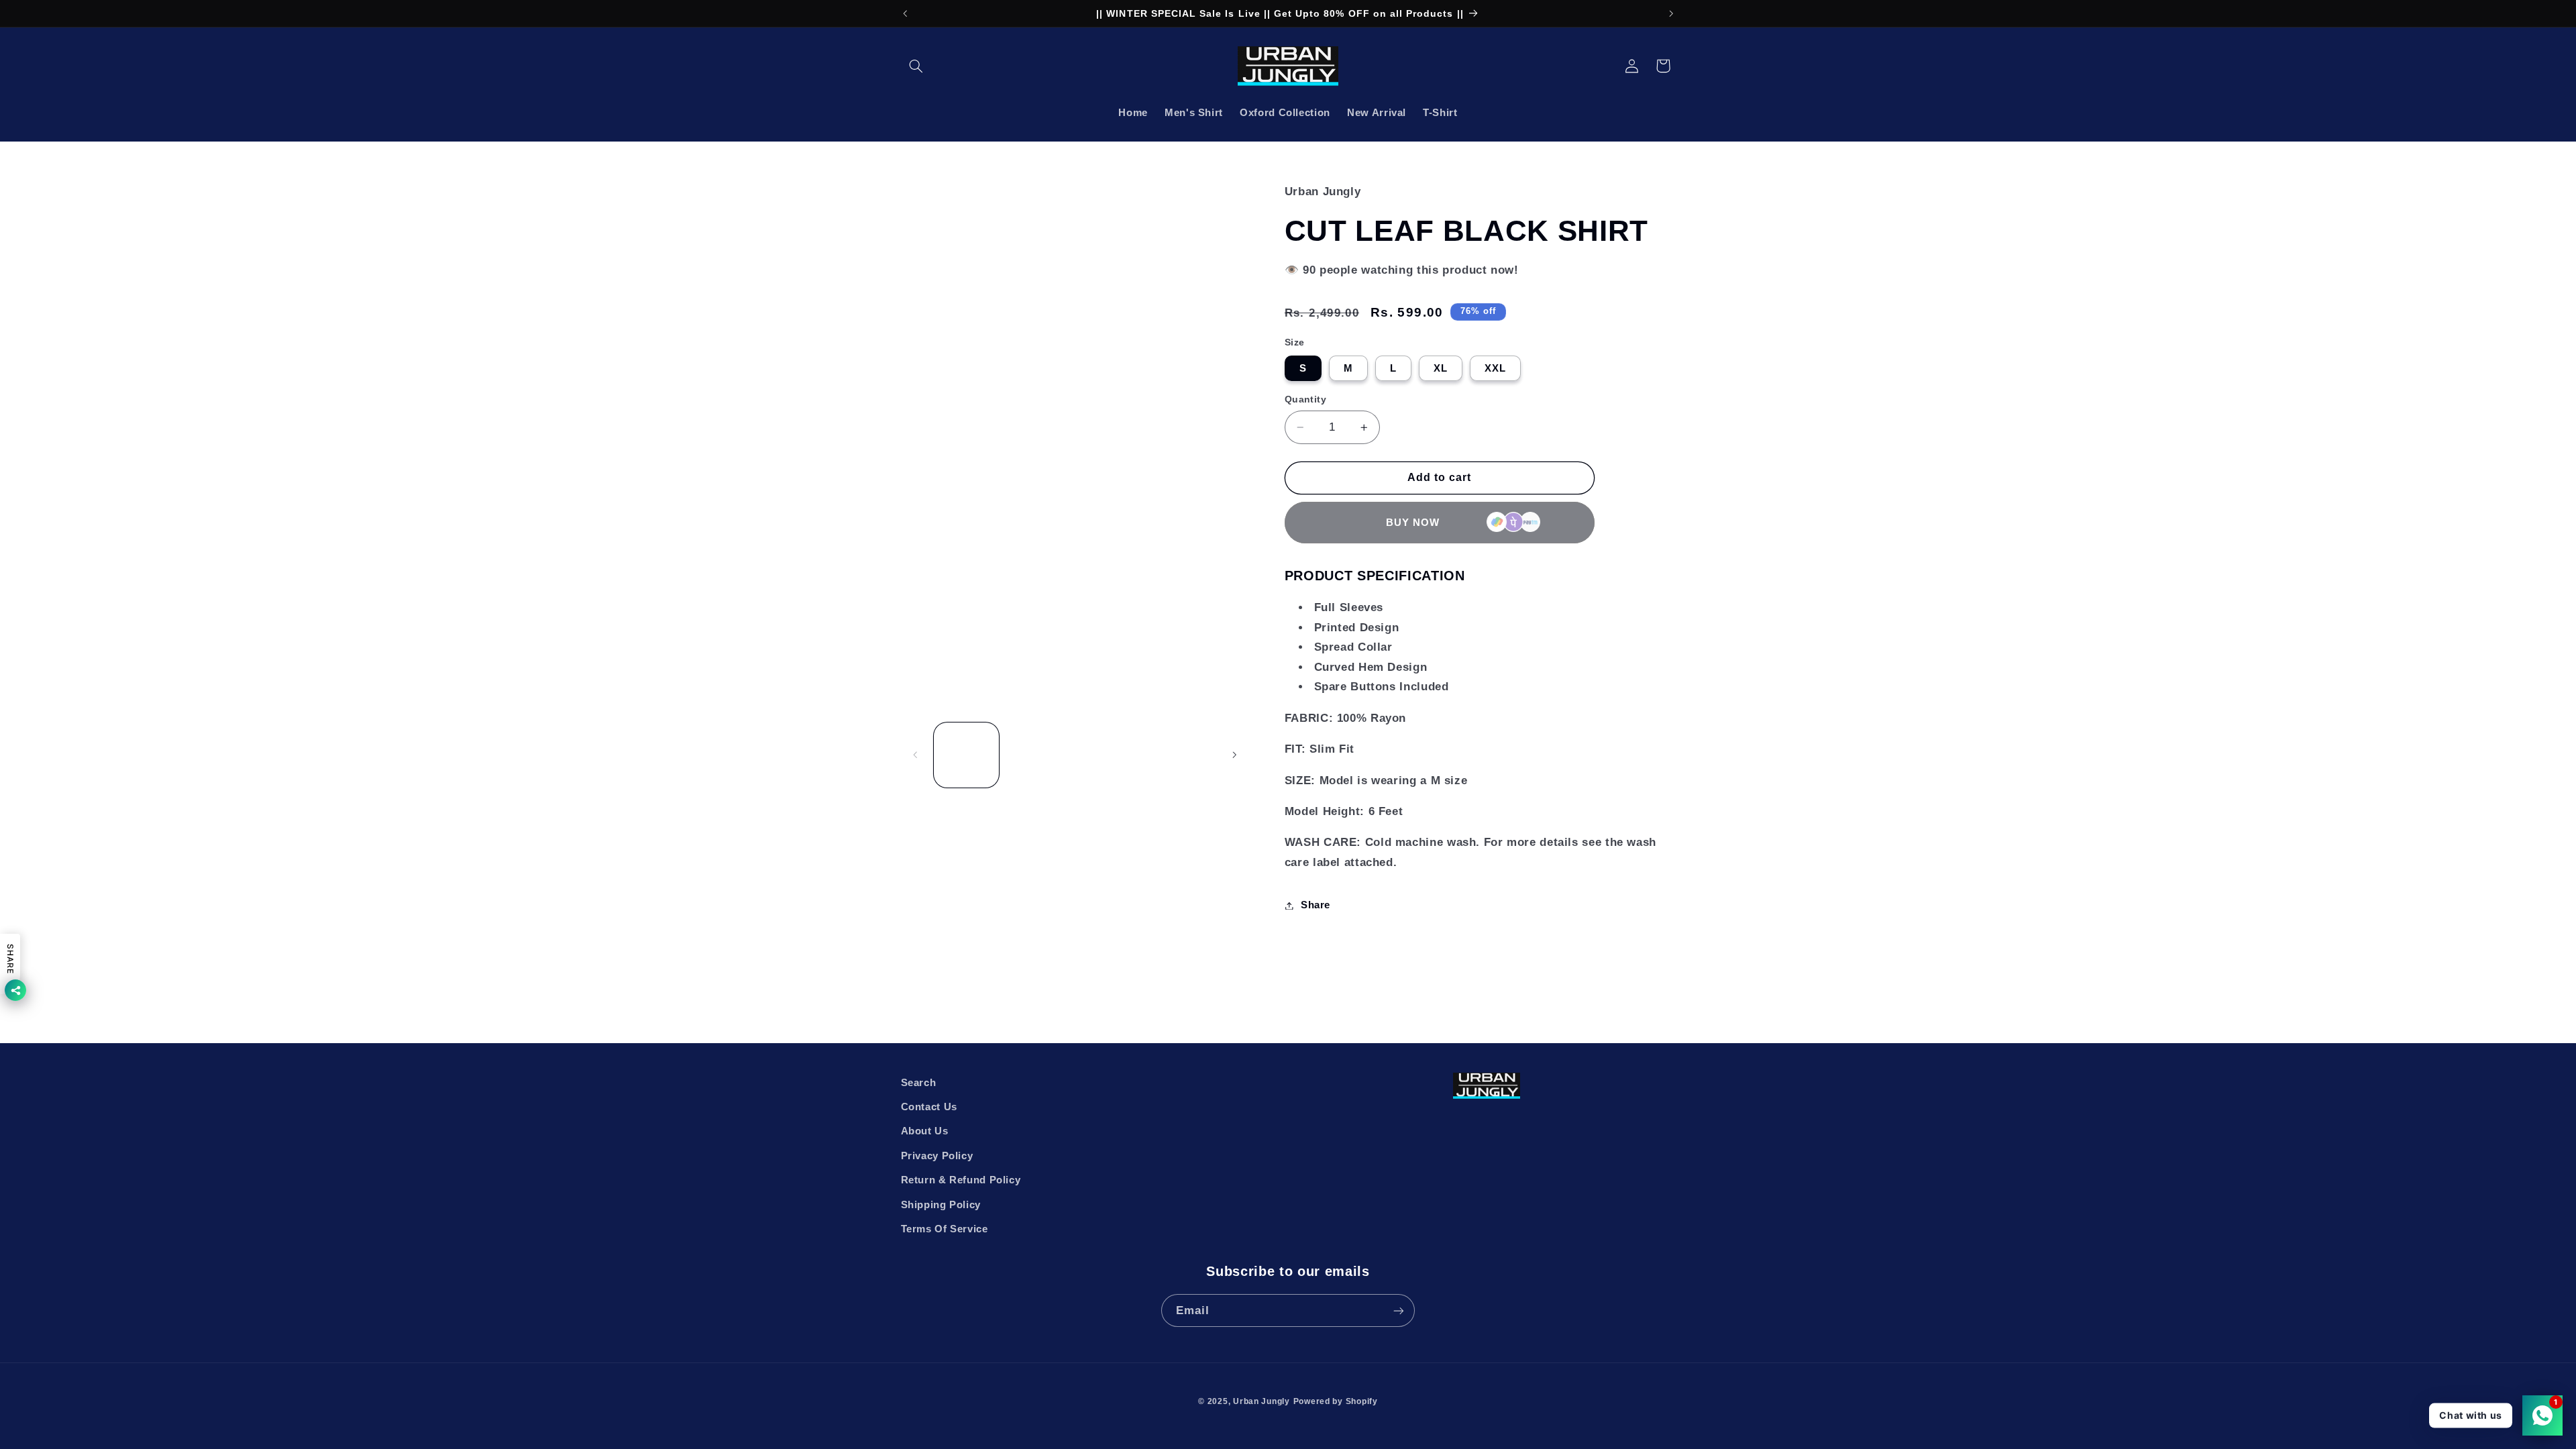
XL (1441, 368)
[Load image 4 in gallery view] (1182, 755)
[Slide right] (1234, 755)
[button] (916, 66)
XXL (1495, 368)
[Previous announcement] (905, 13)
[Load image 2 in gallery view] (1038, 755)
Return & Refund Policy (961, 1180)
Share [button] (1316, 905)
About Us (925, 1131)
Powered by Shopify (1336, 1401)
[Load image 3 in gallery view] (1111, 755)
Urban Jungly (1262, 1401)
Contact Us (929, 1107)
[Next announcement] (1671, 13)
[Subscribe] (1399, 1310)
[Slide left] (916, 755)
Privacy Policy (937, 1156)
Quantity (1305, 399)
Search (919, 1083)
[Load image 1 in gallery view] (966, 755)
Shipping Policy (941, 1205)
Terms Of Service (945, 1229)
